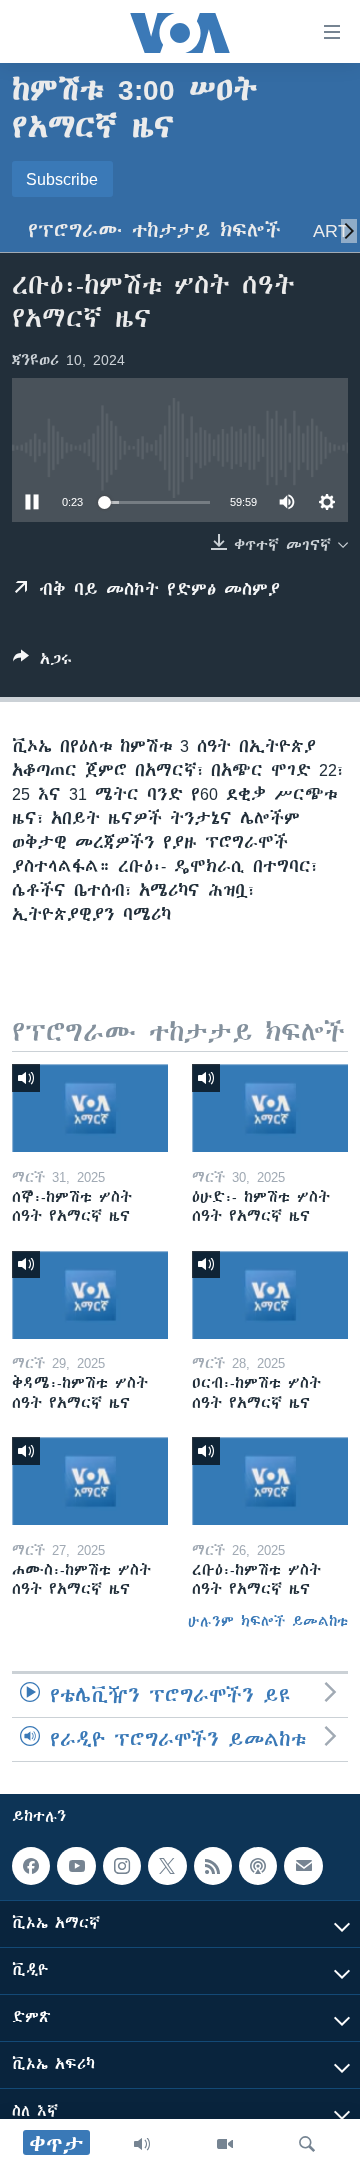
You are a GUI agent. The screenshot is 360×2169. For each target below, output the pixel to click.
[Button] (42, 662)
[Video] (225, 2144)
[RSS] (213, 1866)
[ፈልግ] (307, 2144)
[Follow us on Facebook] (31, 1866)
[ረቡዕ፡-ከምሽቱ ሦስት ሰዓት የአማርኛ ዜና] (270, 1481)
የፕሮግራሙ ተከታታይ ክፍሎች (154, 230)
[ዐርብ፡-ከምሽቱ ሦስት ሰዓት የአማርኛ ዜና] (270, 1295)
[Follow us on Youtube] (76, 1866)
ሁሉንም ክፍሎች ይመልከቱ (268, 1621)
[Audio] (142, 2144)
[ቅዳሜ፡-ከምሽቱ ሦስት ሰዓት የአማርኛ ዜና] (90, 1295)
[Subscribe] (303, 1866)
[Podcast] (258, 1866)
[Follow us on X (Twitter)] (167, 1866)
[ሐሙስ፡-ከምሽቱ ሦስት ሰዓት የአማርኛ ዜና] (90, 1481)
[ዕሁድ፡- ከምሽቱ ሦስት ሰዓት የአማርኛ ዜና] (270, 1108)
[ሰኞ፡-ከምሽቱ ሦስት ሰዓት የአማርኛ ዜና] (90, 1108)
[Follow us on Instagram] (122, 1866)
